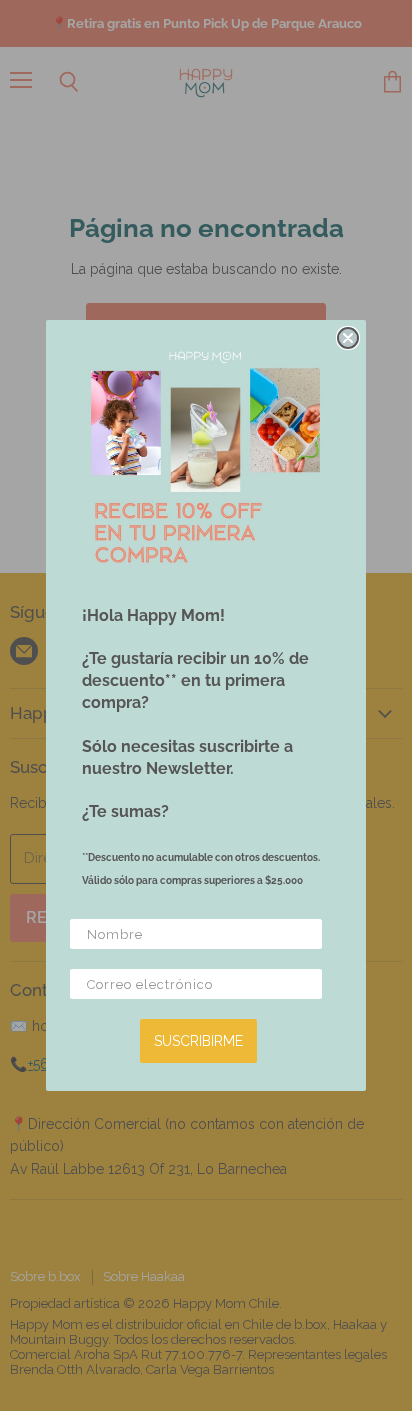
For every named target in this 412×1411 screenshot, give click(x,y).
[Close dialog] (348, 338)
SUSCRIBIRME (198, 1041)
